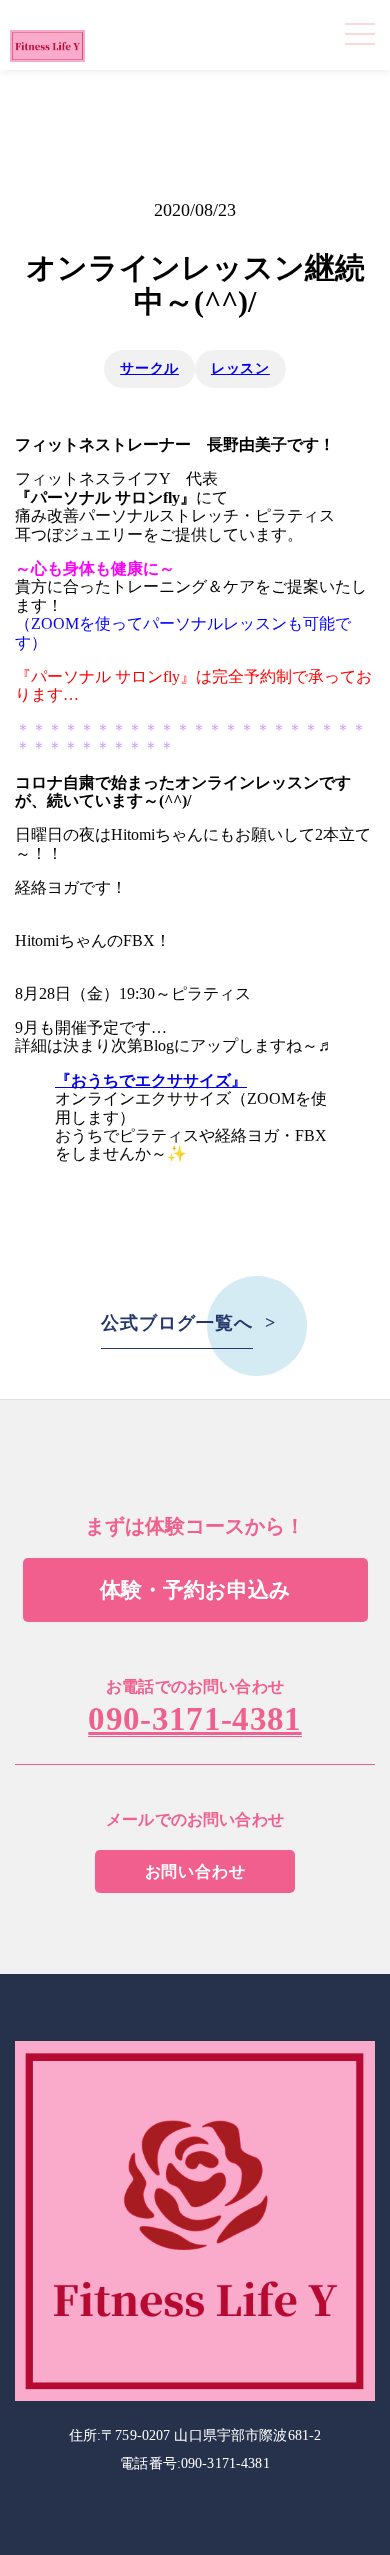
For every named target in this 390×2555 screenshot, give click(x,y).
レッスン (240, 368)
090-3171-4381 (194, 1720)
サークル (149, 368)
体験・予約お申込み (195, 1590)
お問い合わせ (195, 1871)
